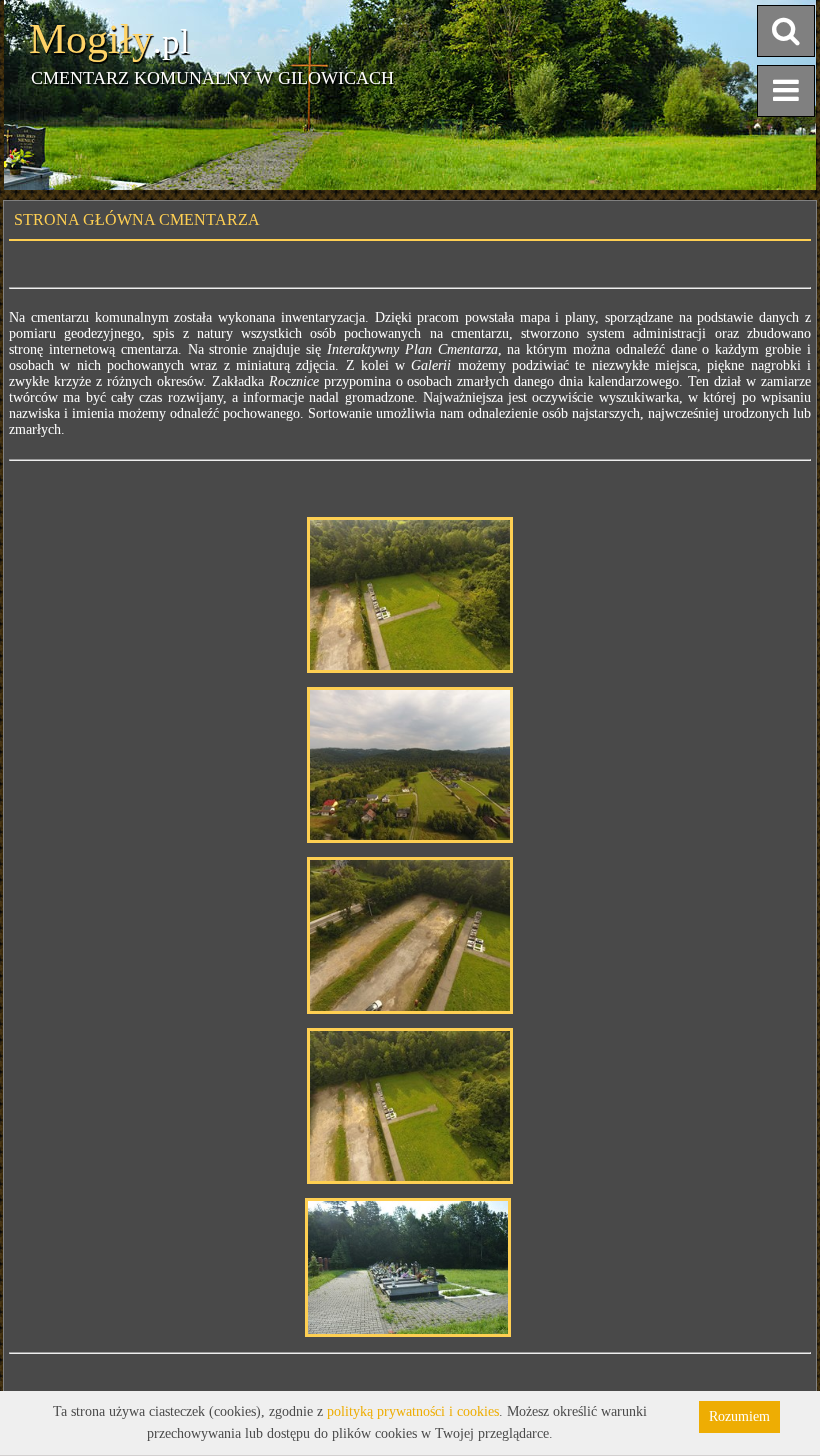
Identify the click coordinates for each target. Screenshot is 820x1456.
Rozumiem (739, 1416)
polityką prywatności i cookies (413, 1411)
